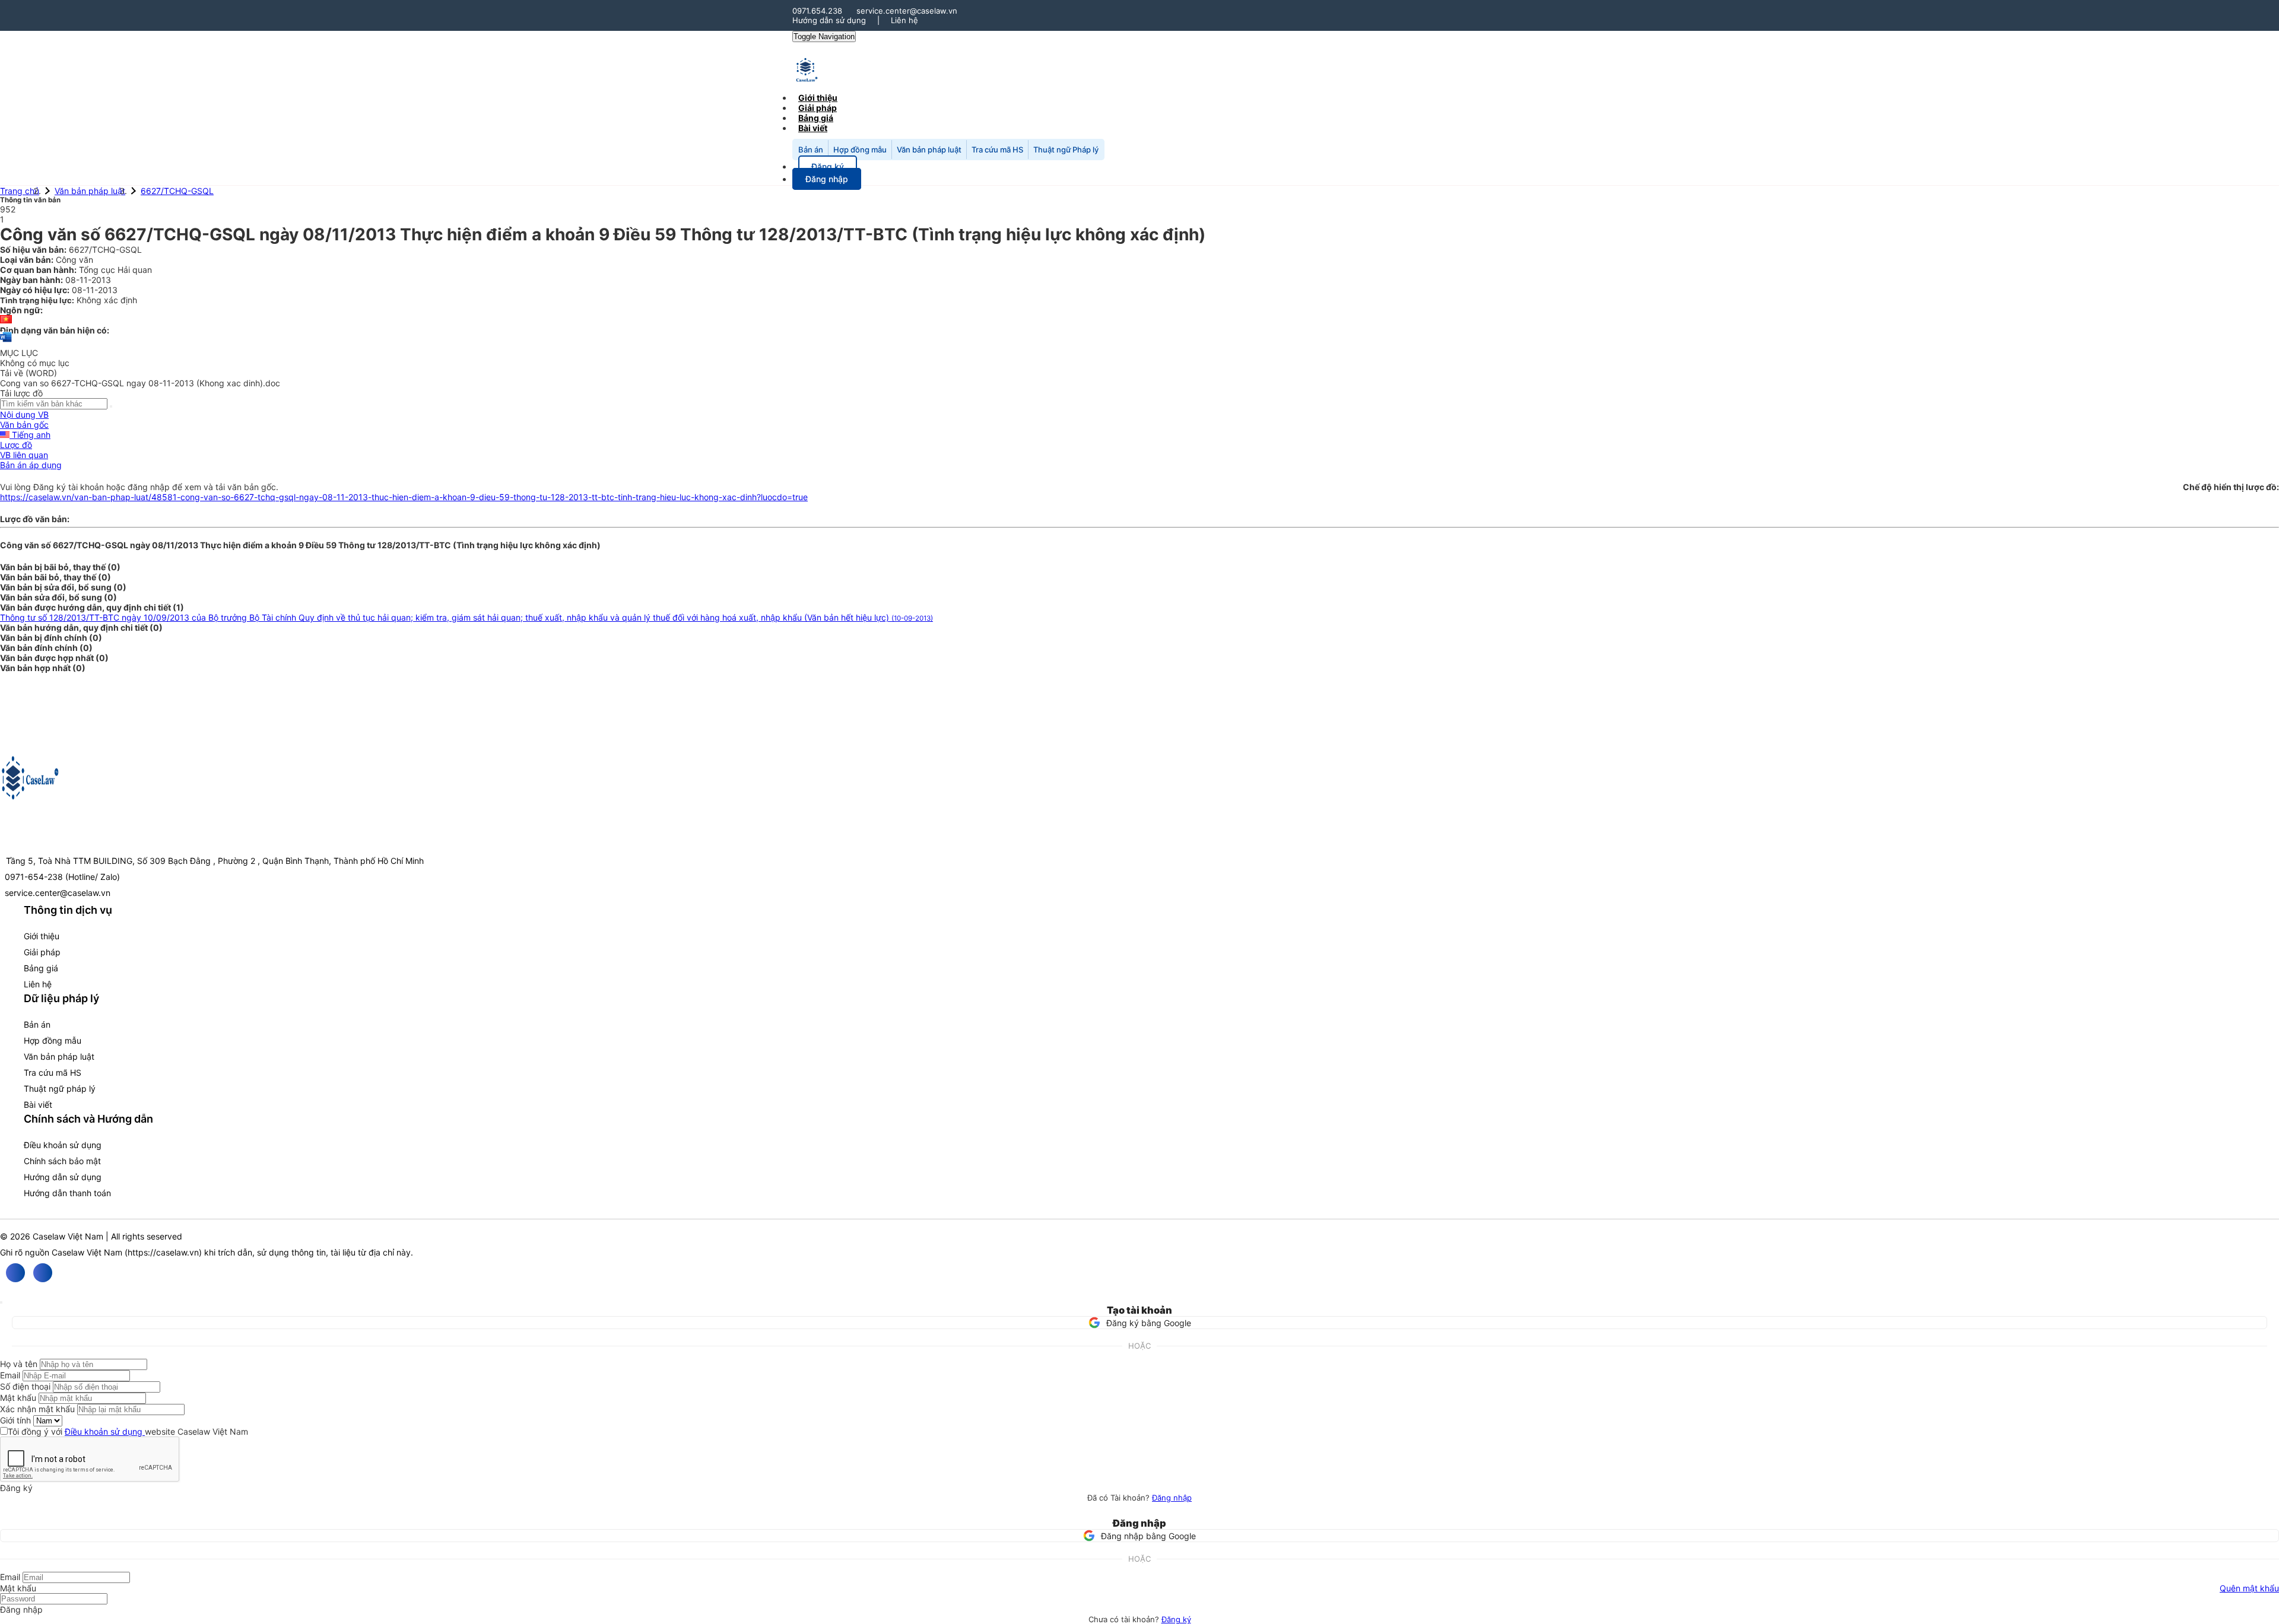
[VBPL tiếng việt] (6, 320)
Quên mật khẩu (2249, 1588)
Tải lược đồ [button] (21, 393)
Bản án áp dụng (31, 465)
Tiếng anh (30, 435)
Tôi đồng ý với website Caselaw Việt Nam (128, 1431)
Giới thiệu (42, 936)
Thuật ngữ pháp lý (60, 1089)
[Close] (1, 1302)
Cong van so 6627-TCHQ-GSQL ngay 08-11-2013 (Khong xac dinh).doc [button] (140, 383)
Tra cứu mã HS (997, 150)
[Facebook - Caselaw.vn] (15, 1273)
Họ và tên (19, 1364)
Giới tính (15, 1420)
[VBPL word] (6, 343)
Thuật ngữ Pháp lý (1066, 150)
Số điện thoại (25, 1386)
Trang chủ (20, 191)
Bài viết (813, 128)
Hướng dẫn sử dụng (829, 20)
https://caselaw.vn (163, 1252)
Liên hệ (904, 20)
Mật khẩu (18, 1398)
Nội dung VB (24, 414)
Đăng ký (1176, 1619)
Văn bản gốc (24, 425)
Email (10, 1375)
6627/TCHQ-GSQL (177, 191)
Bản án (811, 150)
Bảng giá (41, 968)
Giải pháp (42, 952)
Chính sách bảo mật (62, 1161)
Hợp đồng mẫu (860, 150)
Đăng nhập (1172, 1498)
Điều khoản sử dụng (63, 1145)
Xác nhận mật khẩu (37, 1409)
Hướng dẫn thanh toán (67, 1193)
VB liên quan (24, 455)
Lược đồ (16, 445)
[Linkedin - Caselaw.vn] (43, 1273)
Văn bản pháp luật (929, 150)
